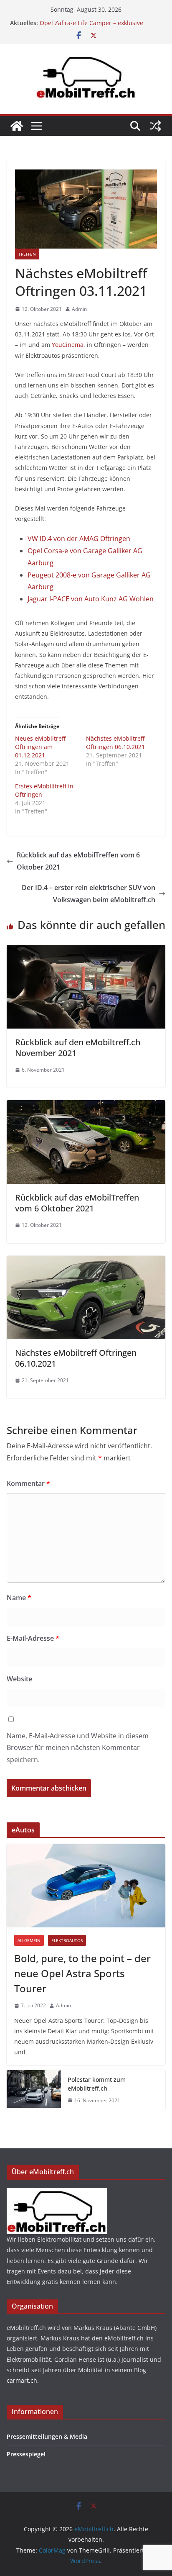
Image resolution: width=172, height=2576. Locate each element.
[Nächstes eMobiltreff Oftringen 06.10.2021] (86, 1262)
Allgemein (29, 1940)
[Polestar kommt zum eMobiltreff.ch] (34, 2090)
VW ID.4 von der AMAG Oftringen (79, 539)
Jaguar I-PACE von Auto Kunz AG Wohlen (91, 599)
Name (19, 1598)
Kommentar (28, 1483)
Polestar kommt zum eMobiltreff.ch (97, 2084)
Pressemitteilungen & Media (47, 2436)
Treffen (27, 254)
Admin (79, 309)
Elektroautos (67, 1940)
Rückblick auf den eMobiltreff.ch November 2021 (78, 1048)
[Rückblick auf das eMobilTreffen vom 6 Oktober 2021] (86, 1106)
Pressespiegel (26, 2454)
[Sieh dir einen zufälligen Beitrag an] (155, 126)
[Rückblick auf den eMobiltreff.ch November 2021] (86, 951)
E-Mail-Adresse (33, 1638)
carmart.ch (22, 2380)
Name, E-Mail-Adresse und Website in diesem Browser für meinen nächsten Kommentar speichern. (78, 1748)
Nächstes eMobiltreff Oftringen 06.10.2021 (115, 743)
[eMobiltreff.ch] (17, 126)
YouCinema (68, 345)
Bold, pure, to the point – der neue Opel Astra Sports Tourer (82, 1973)
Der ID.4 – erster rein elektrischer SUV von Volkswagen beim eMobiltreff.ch (89, 894)
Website (19, 1679)
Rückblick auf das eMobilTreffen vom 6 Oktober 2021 (78, 861)
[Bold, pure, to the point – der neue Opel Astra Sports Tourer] (86, 1886)
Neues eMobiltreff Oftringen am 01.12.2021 (40, 747)
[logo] (57, 2193)
